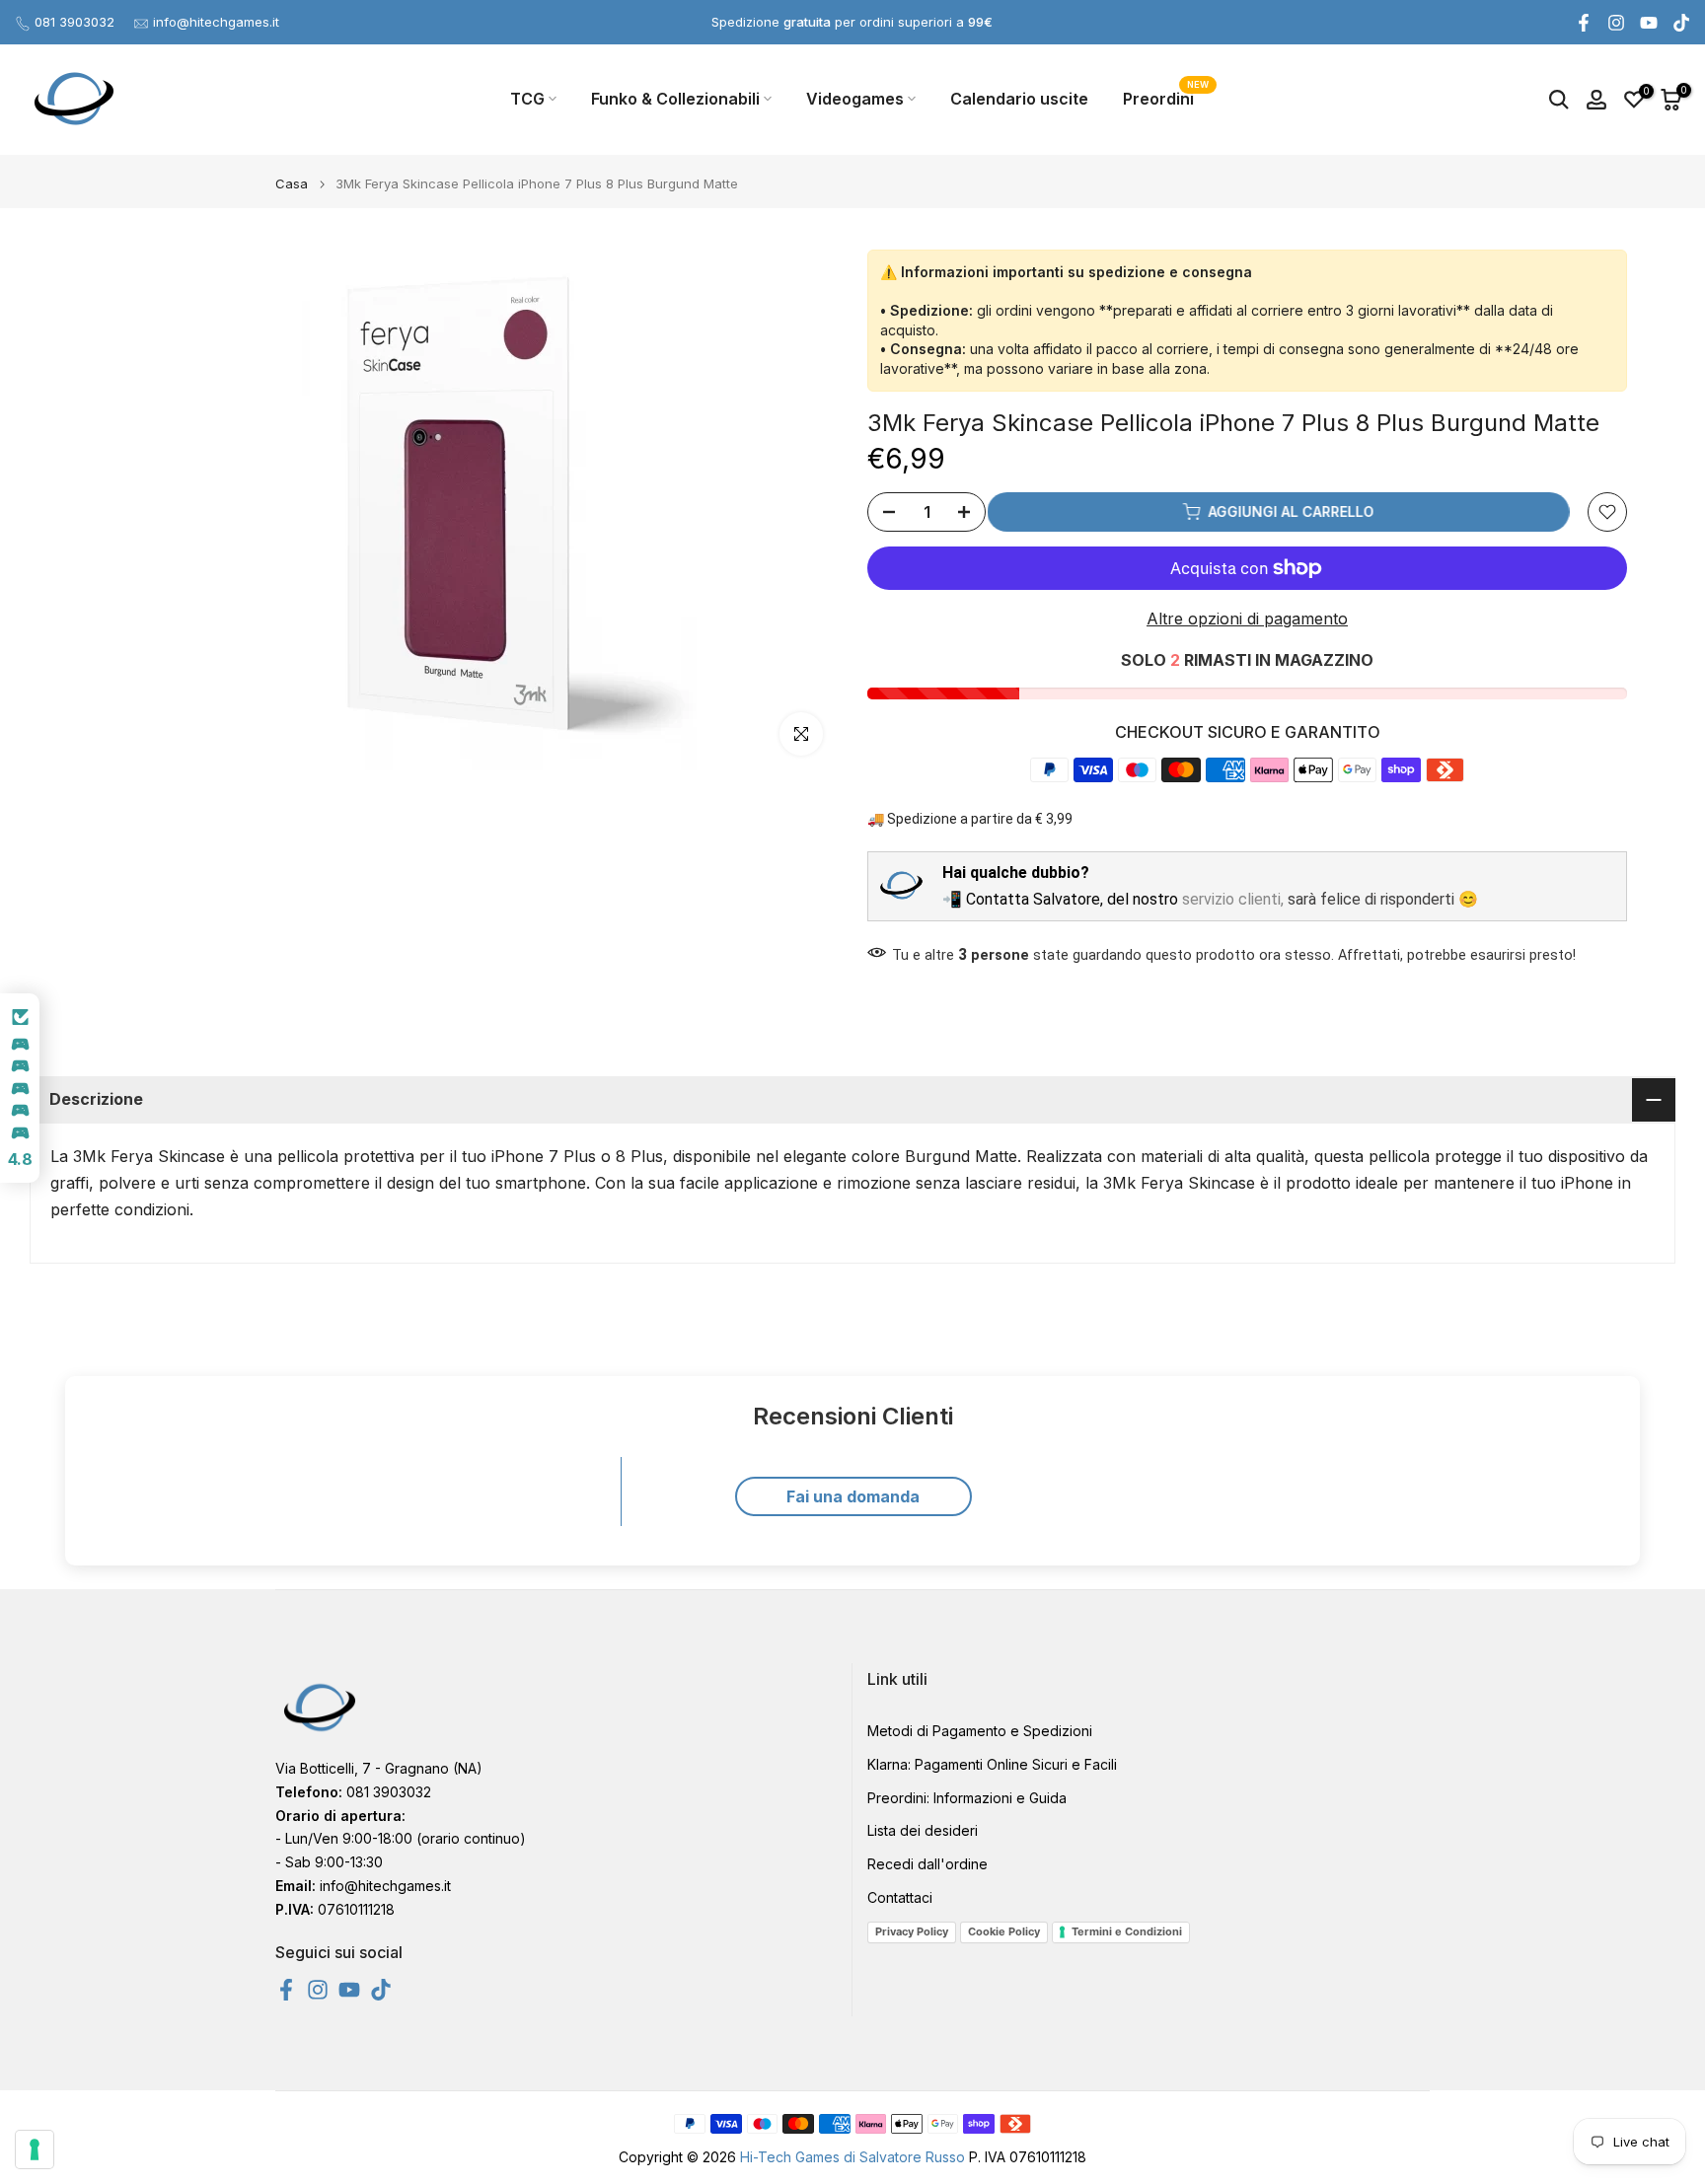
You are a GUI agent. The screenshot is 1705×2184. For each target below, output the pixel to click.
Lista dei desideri (923, 1830)
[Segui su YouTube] (1649, 23)
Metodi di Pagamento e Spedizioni (980, 1731)
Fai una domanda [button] (853, 1496)
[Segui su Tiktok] (1681, 23)
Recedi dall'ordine (927, 1864)
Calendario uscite (1019, 99)
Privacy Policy (912, 1931)
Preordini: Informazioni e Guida (967, 1797)
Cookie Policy (1004, 1931)
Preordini (1166, 97)
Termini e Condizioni (1127, 1931)
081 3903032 (74, 22)
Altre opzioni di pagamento (1247, 619)
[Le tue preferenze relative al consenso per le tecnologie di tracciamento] (35, 2149)
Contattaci (900, 1897)
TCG (527, 99)
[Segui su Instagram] (1616, 23)
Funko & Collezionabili (675, 99)
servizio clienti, (1233, 899)
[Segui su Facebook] (1584, 23)
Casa (292, 184)
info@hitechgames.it (216, 22)
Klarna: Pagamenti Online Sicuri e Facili (992, 1764)
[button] (20, 1088)
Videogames (855, 99)
